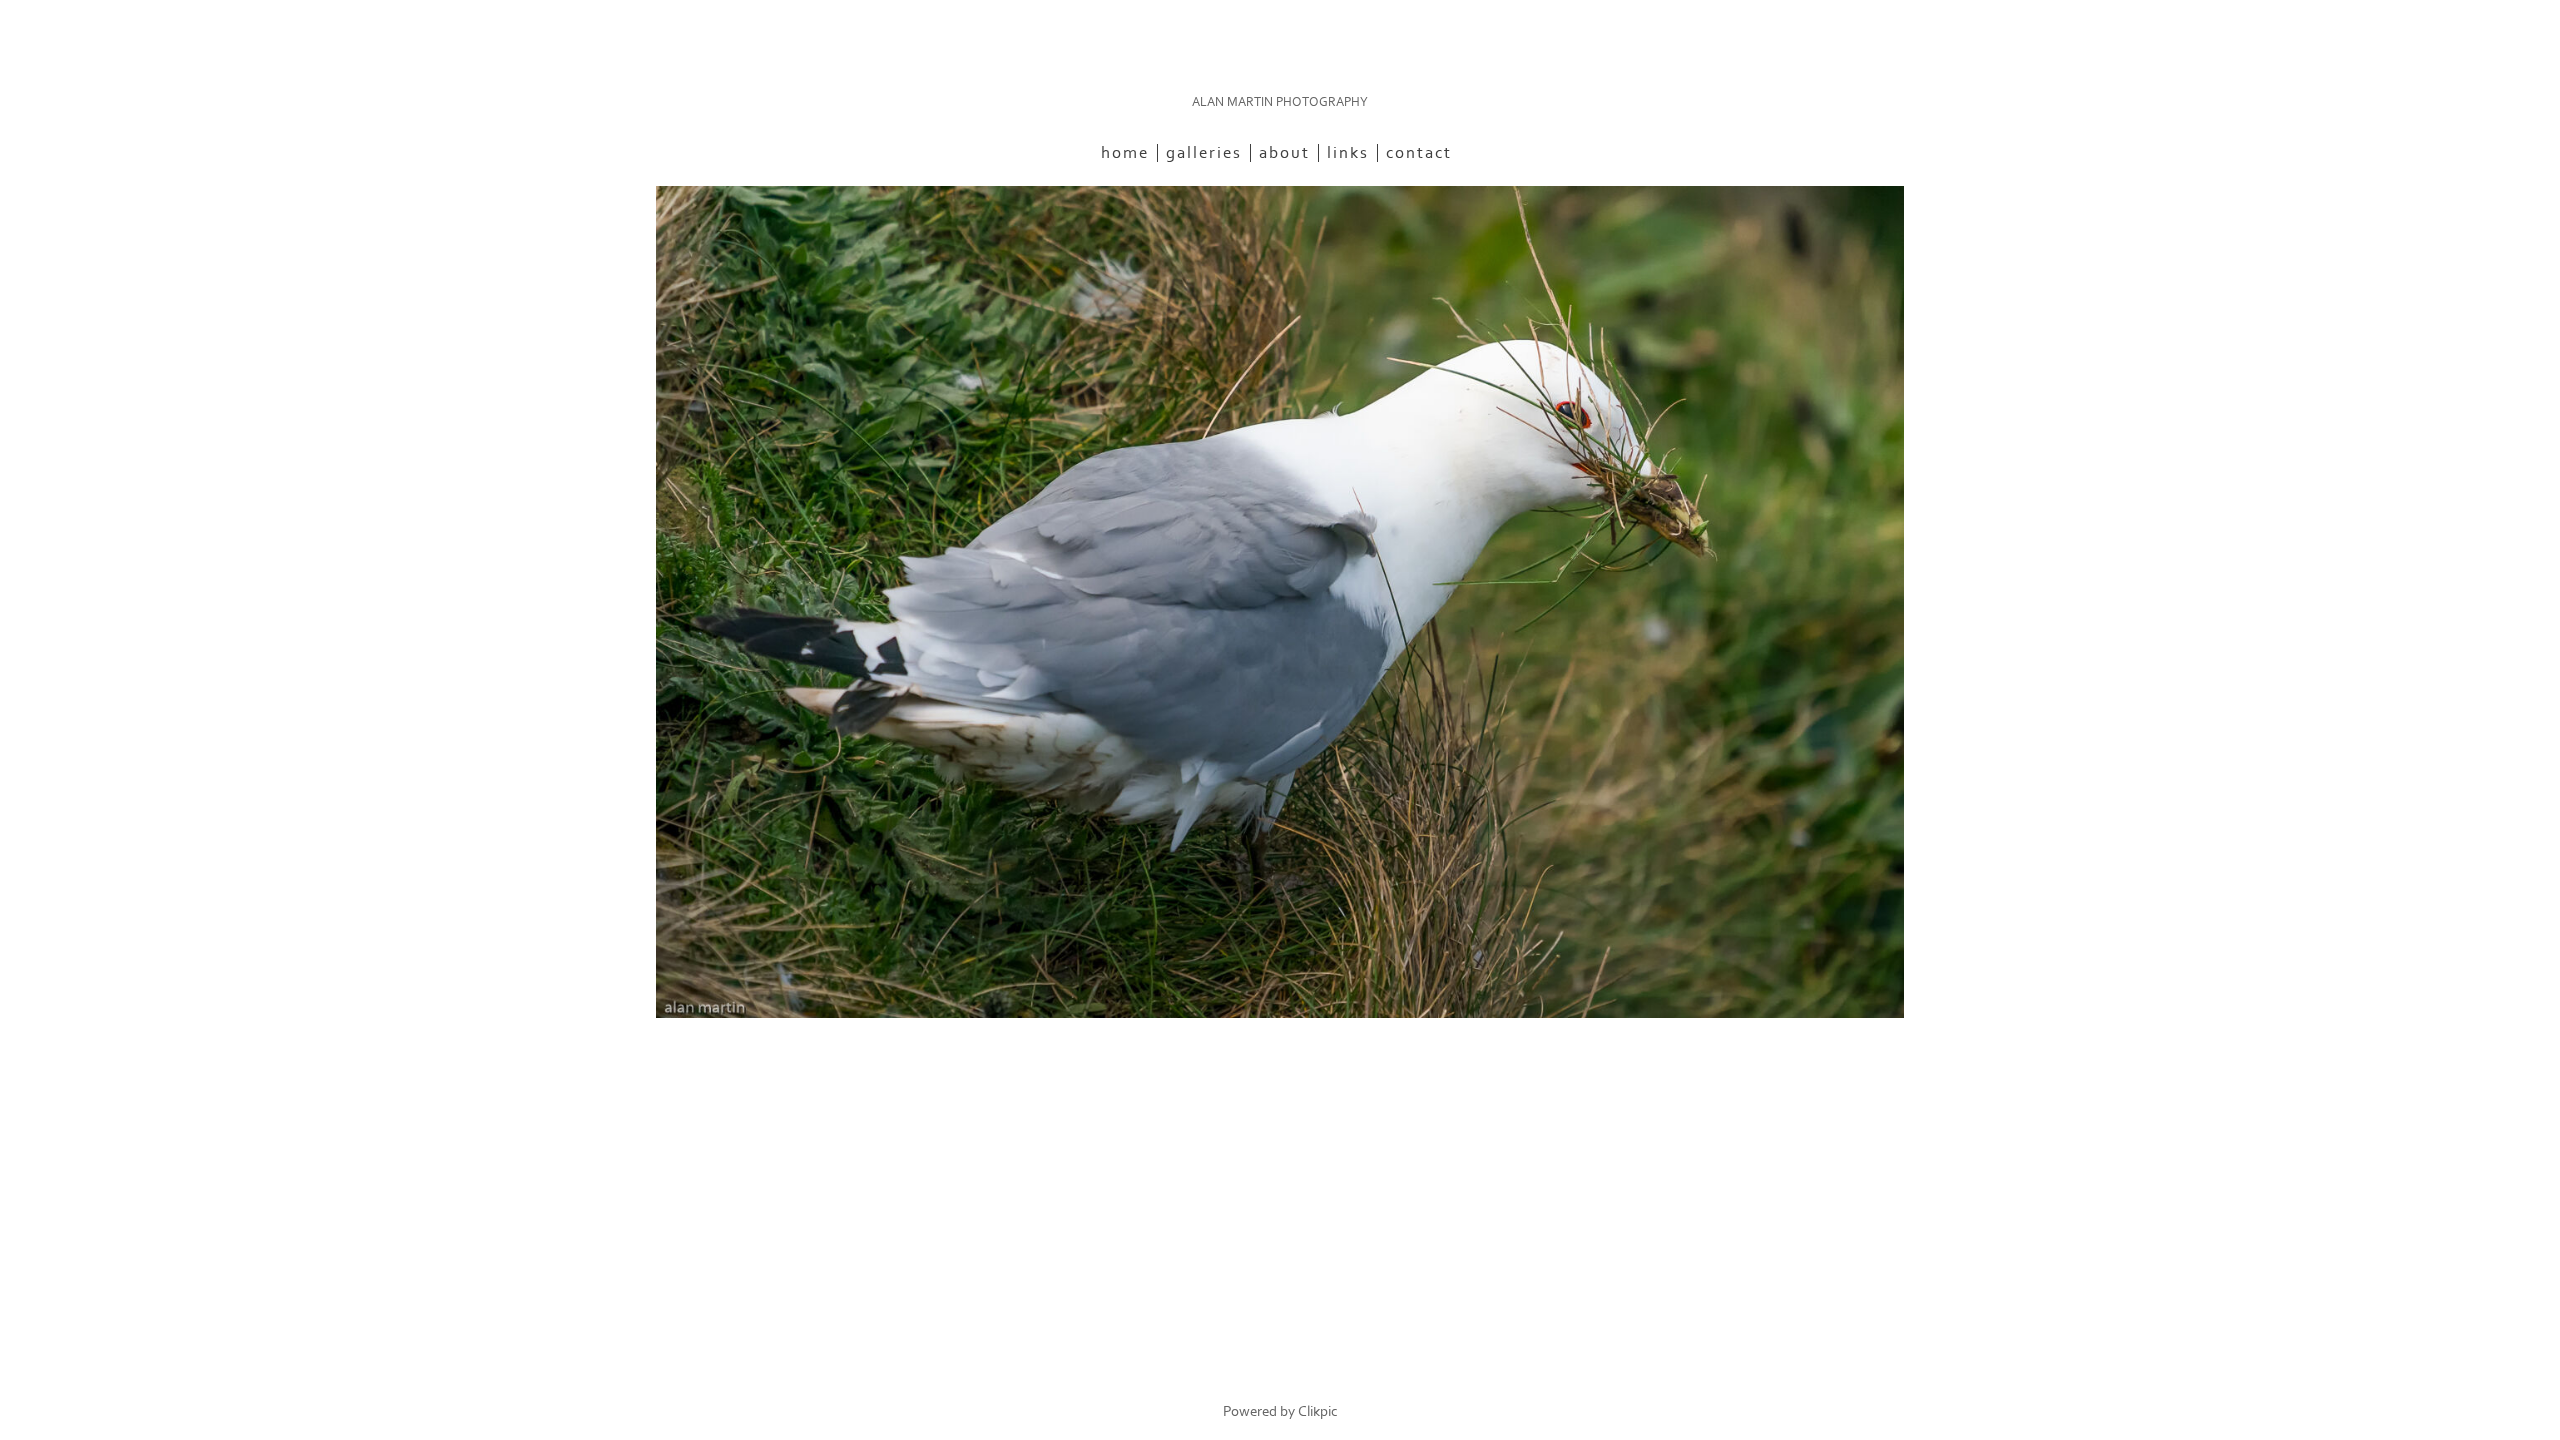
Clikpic (1318, 1411)
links (1348, 153)
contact (1419, 153)
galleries (1204, 153)
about (1284, 153)
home (1125, 153)
